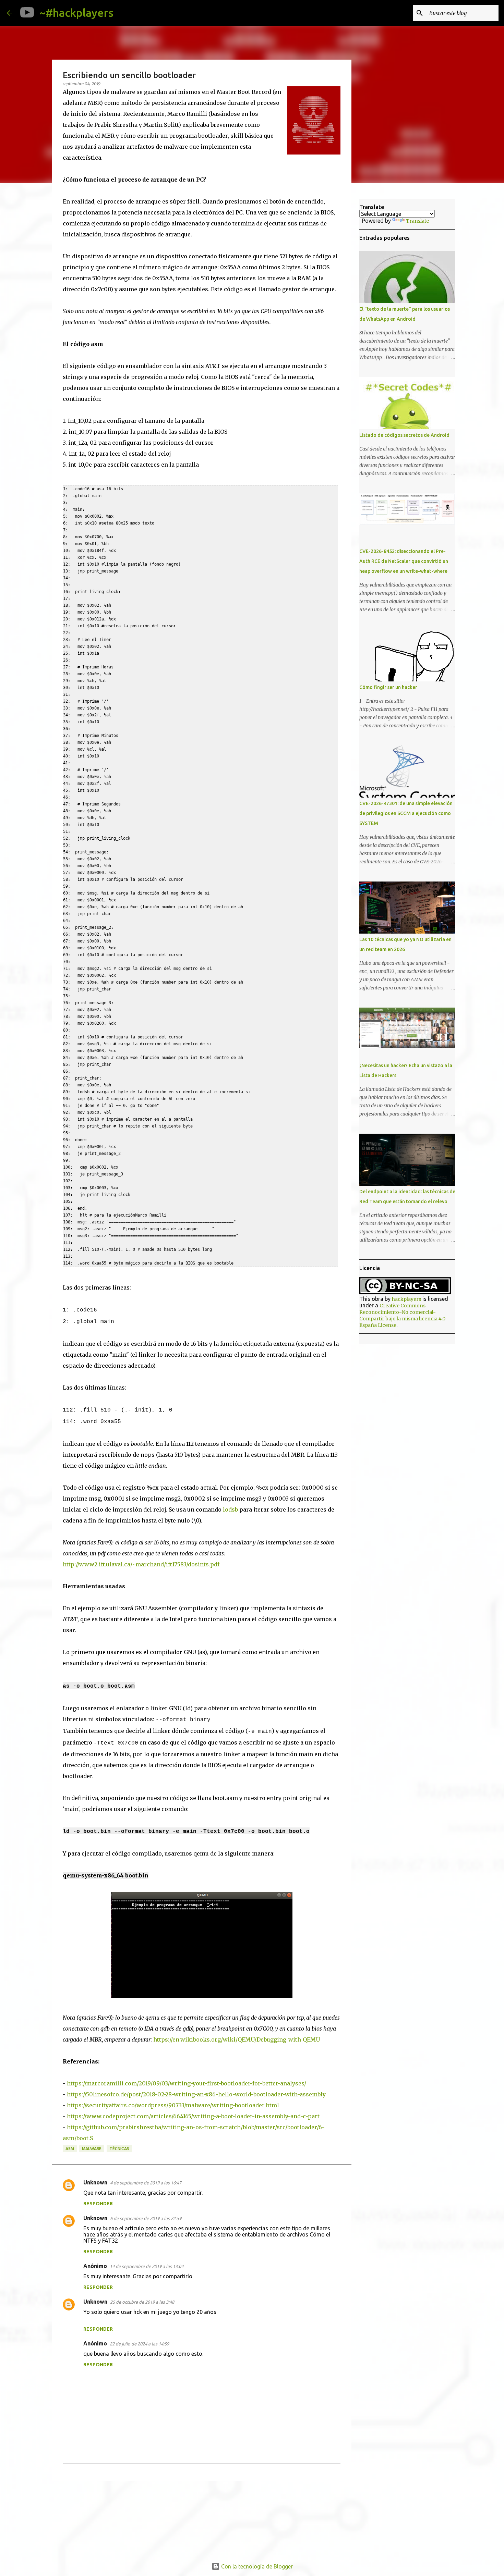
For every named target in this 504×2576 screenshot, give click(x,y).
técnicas (119, 2149)
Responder (98, 2204)
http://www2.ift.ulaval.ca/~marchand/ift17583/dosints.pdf (141, 1564)
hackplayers (406, 1299)
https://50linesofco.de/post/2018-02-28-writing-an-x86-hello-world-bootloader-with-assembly (196, 2094)
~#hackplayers (76, 13)
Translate (417, 221)
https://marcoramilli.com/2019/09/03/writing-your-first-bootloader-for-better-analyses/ (187, 2083)
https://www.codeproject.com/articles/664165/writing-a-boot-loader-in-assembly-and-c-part (193, 2116)
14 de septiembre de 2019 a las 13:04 (147, 2266)
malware (92, 2149)
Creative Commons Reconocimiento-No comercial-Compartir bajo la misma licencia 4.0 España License (402, 1315)
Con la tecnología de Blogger (256, 2566)
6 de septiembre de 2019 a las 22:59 (146, 2218)
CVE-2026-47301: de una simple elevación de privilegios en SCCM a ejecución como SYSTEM (406, 813)
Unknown (95, 2182)
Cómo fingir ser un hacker (388, 687)
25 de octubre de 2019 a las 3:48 (142, 2302)
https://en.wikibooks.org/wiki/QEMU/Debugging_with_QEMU (237, 2039)
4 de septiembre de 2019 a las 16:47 (146, 2183)
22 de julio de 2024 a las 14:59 (139, 2344)
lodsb (230, 1509)
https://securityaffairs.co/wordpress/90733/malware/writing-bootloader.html (173, 2105)
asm (70, 2149)
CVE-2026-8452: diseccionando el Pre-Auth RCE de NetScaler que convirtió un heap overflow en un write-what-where (404, 561)
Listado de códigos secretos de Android (404, 435)
